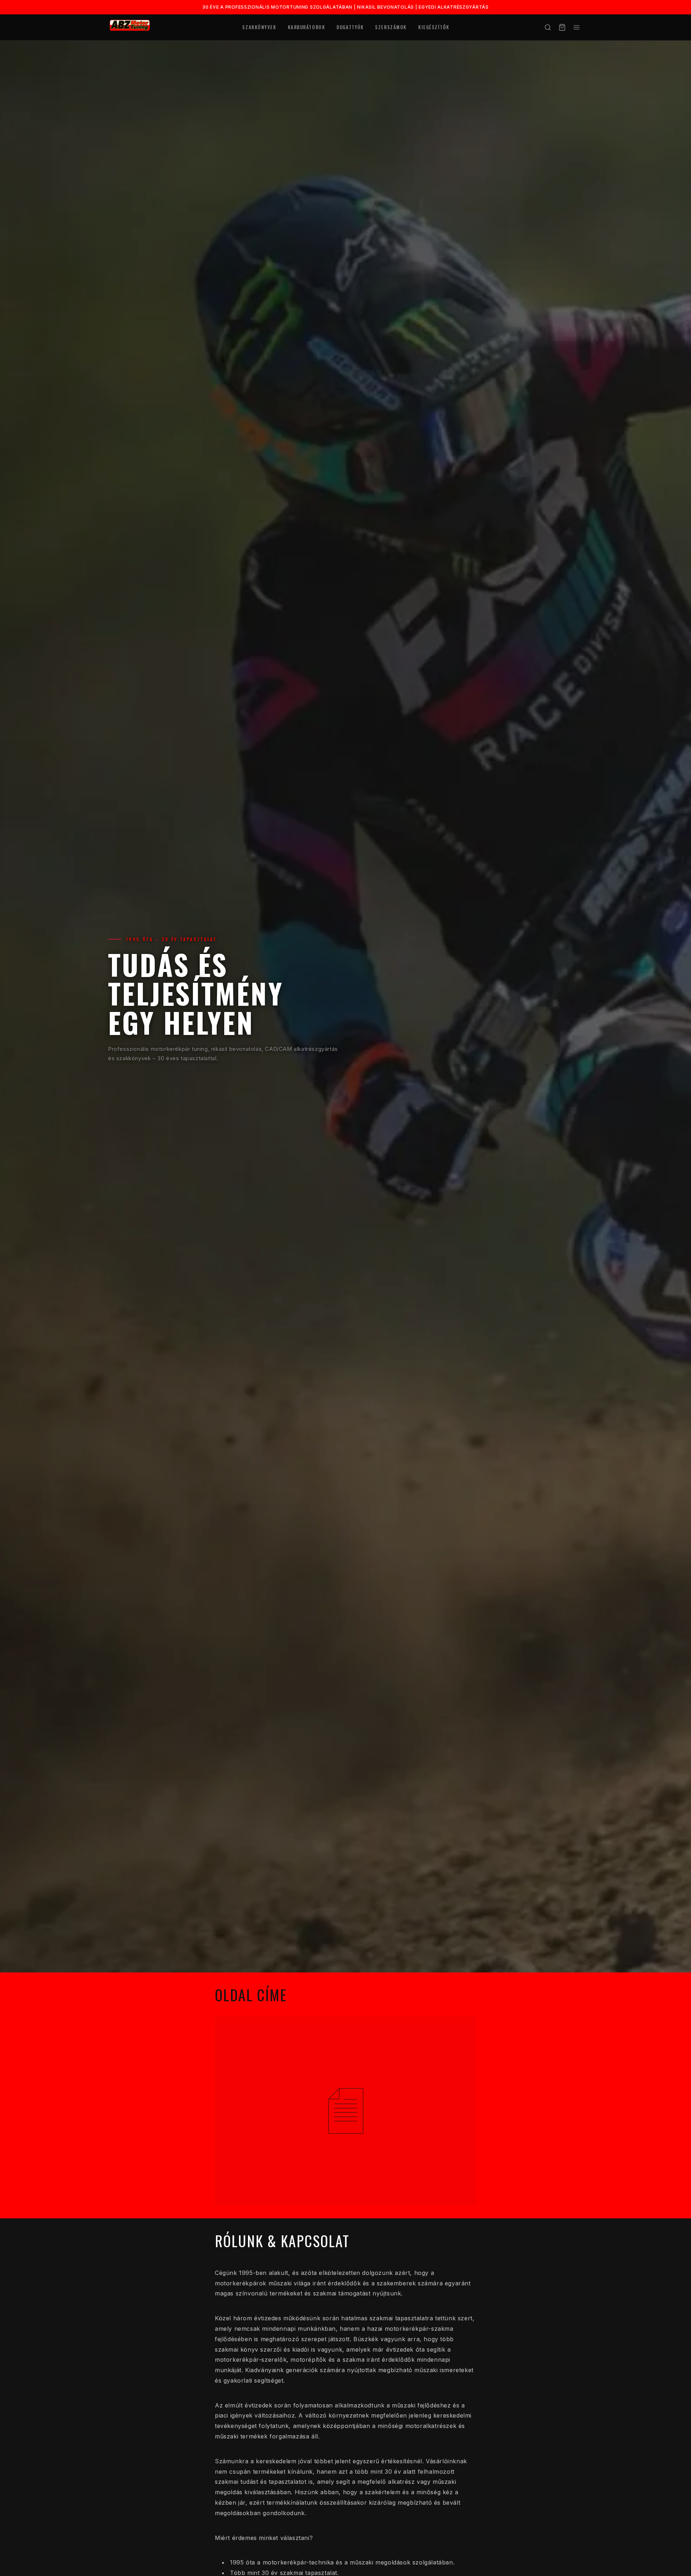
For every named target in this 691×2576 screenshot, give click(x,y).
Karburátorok (307, 27)
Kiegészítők (434, 27)
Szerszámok (391, 27)
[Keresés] (548, 27)
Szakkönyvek (259, 27)
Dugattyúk (350, 27)
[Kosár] (562, 27)
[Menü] (577, 27)
